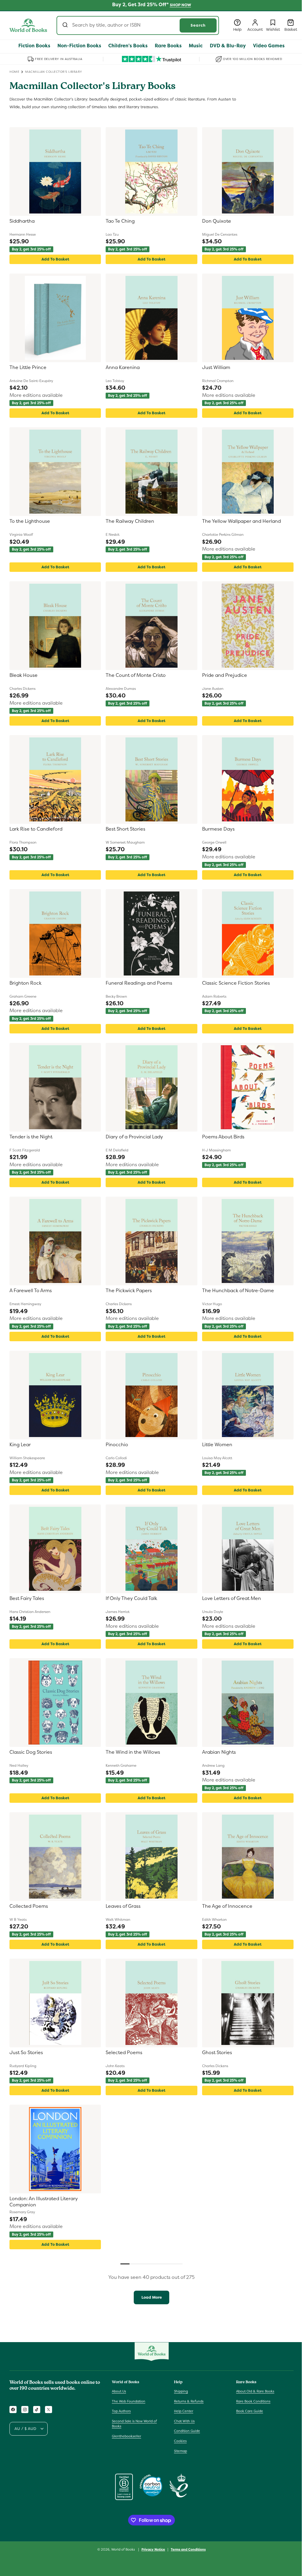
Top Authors (121, 2411)
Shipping (181, 2391)
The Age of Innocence (227, 1906)
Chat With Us (184, 2421)
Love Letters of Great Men (232, 1598)
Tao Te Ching (120, 221)
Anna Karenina (123, 368)
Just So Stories (26, 2053)
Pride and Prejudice (225, 675)
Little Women (217, 1445)
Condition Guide (187, 2431)
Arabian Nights (219, 1752)
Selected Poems (124, 2053)
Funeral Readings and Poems (139, 983)
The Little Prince (28, 368)
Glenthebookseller (126, 2436)
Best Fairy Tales (27, 1598)
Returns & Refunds (189, 2401)
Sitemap (180, 2451)
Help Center (184, 2411)
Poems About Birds (223, 1137)
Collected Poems (29, 1906)
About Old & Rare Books (255, 2391)
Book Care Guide (250, 2411)
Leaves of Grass (123, 1906)
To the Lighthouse (30, 521)
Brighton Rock (25, 983)
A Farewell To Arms (31, 1291)
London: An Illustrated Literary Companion (44, 2202)
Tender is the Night (31, 1137)
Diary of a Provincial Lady (134, 1137)
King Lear (20, 1445)
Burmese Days (218, 829)
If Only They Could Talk (131, 1598)
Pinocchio (117, 1445)
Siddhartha (22, 221)
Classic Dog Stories (31, 1752)
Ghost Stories (217, 2053)
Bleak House (24, 675)
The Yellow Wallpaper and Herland (241, 521)
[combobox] (138, 25)
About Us (119, 2391)
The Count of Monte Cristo (136, 675)
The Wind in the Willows (133, 1752)
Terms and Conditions (188, 2549)
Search (198, 25)
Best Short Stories (125, 829)
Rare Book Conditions (253, 2401)
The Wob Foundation (129, 2401)
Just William (216, 368)
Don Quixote (217, 221)
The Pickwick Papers (129, 1291)
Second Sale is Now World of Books (134, 2424)
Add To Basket (55, 259)
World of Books (124, 2549)
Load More (152, 2297)
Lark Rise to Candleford (36, 829)
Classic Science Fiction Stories (236, 983)
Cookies (180, 2441)
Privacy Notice (153, 2549)
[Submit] (66, 25)
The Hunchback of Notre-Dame (238, 1291)
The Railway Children (130, 521)
